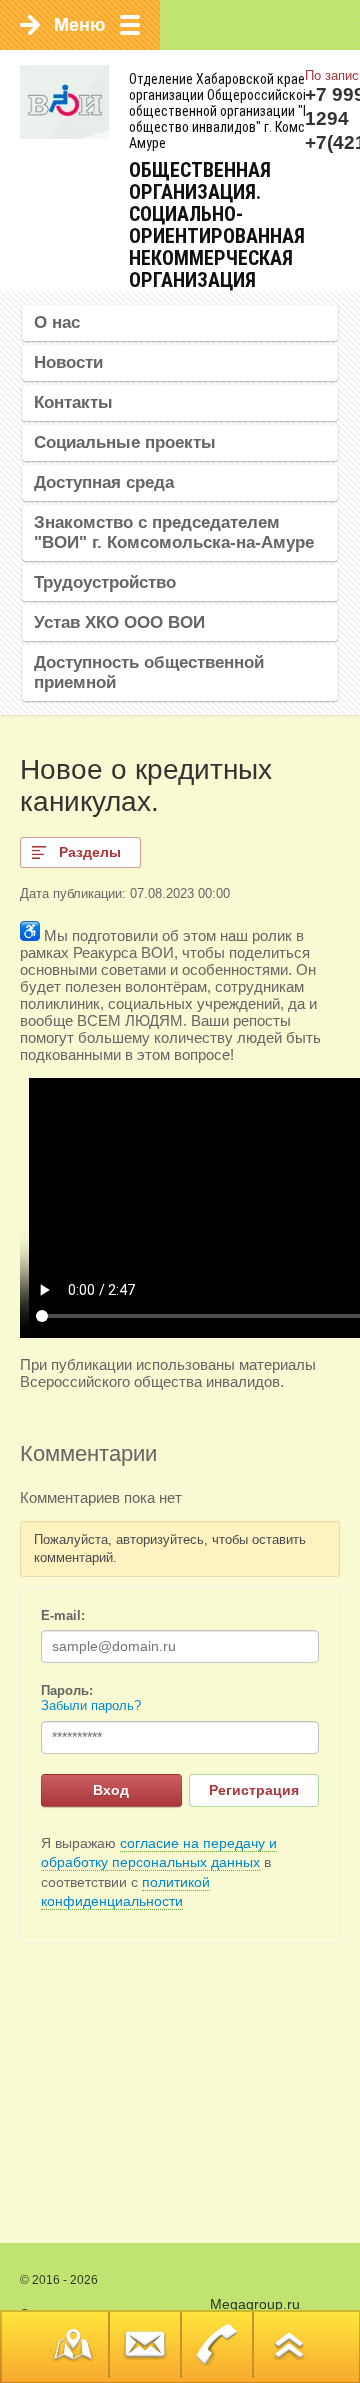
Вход (111, 1790)
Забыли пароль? (91, 1705)
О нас (57, 322)
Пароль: (67, 1690)
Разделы (90, 852)
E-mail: (63, 1615)
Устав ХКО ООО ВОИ (119, 622)
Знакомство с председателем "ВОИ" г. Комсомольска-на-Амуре (174, 532)
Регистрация (254, 1790)
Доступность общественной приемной (149, 672)
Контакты (73, 402)
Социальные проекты (125, 442)
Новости (68, 362)
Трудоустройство (105, 582)
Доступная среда (104, 482)
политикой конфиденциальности (125, 1892)
